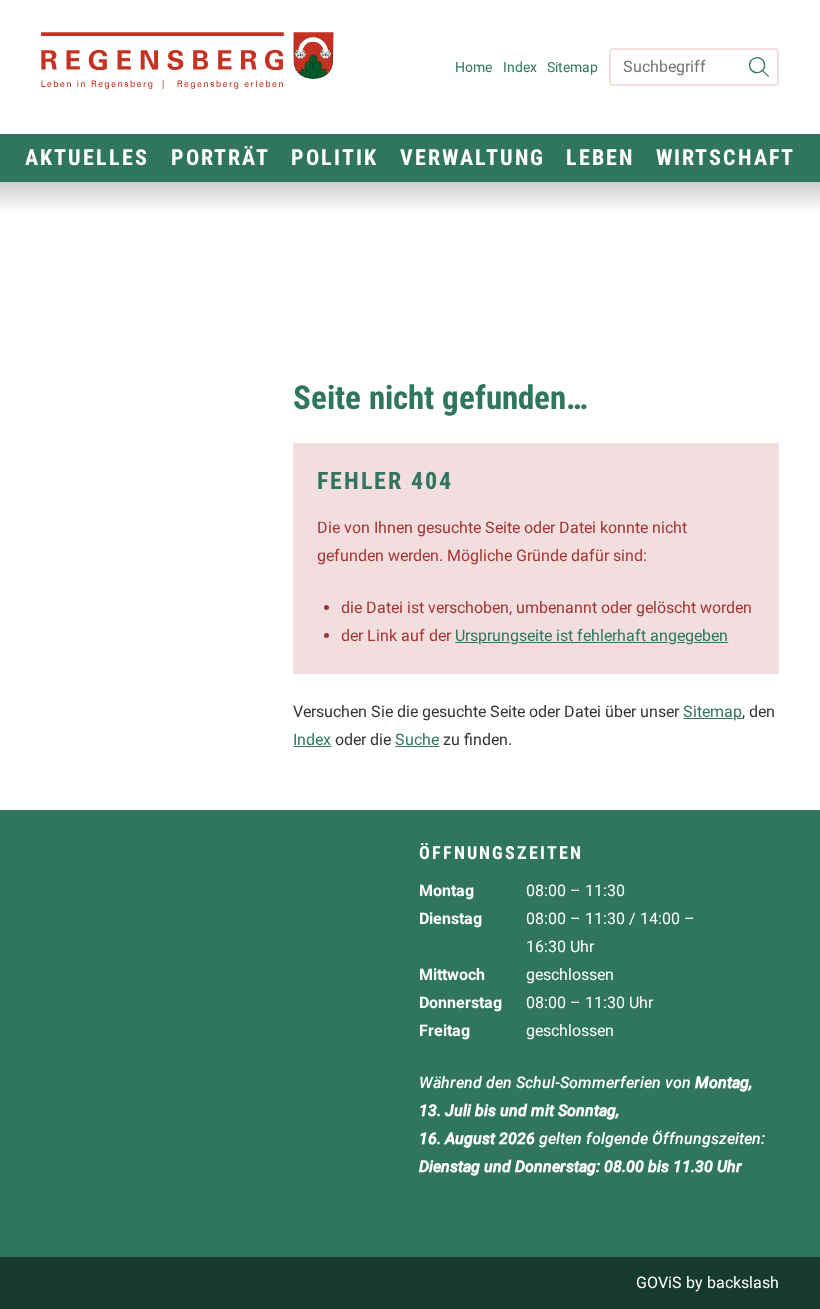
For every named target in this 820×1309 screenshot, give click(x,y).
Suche (417, 739)
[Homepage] (197, 67)
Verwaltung (472, 157)
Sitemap (572, 67)
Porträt (220, 157)
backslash (743, 1282)
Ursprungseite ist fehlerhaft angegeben (591, 635)
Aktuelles (87, 157)
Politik (334, 157)
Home (473, 67)
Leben (600, 157)
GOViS (659, 1282)
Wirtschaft (725, 157)
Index (520, 67)
